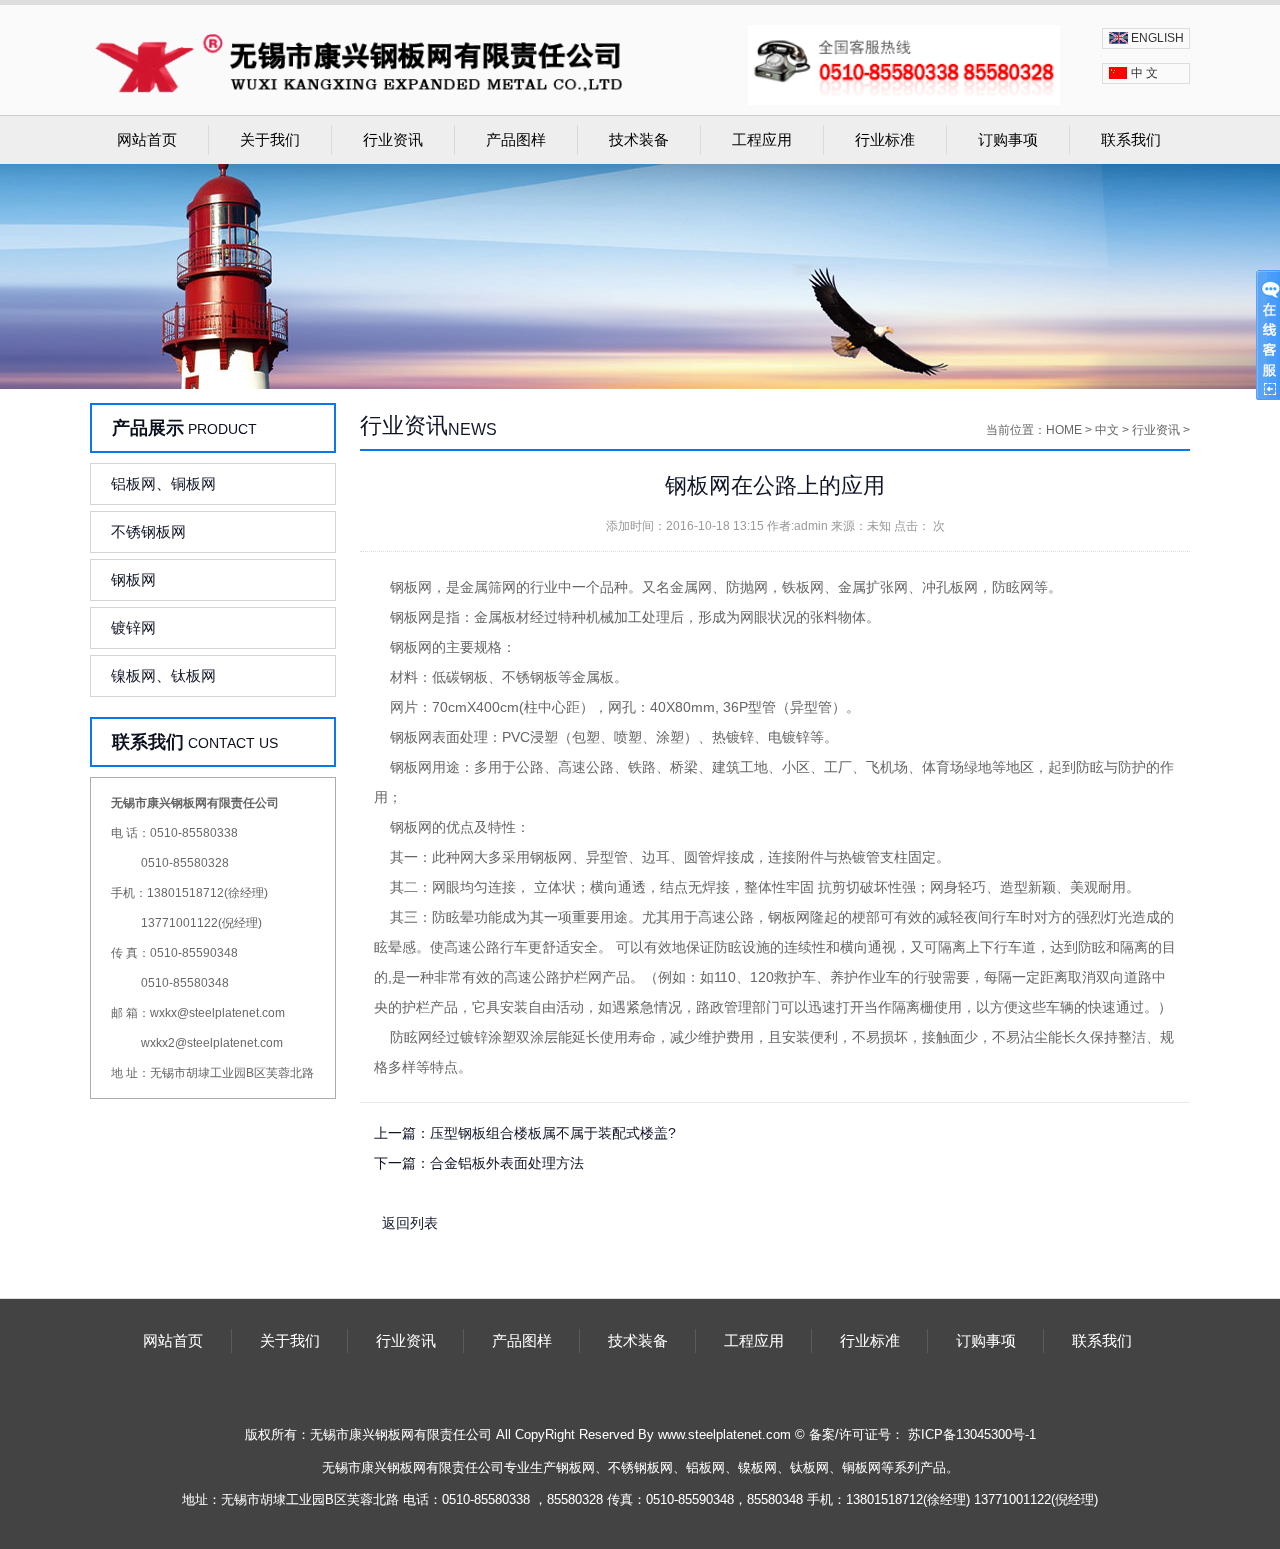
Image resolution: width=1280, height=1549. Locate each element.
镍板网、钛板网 (163, 675)
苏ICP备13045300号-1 (972, 1434)
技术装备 (639, 140)
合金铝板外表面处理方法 (507, 1163)
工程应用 (762, 140)
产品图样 (516, 140)
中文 (1107, 430)
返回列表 (410, 1223)
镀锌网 (133, 627)
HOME (1064, 430)
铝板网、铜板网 (163, 483)
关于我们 (270, 140)
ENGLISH (1157, 38)
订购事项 (1008, 140)
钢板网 (133, 579)
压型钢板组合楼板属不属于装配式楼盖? (553, 1133)
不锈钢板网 (148, 531)
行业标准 (885, 140)
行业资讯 (393, 140)
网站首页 (147, 140)
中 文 (1144, 73)
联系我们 (1131, 140)
